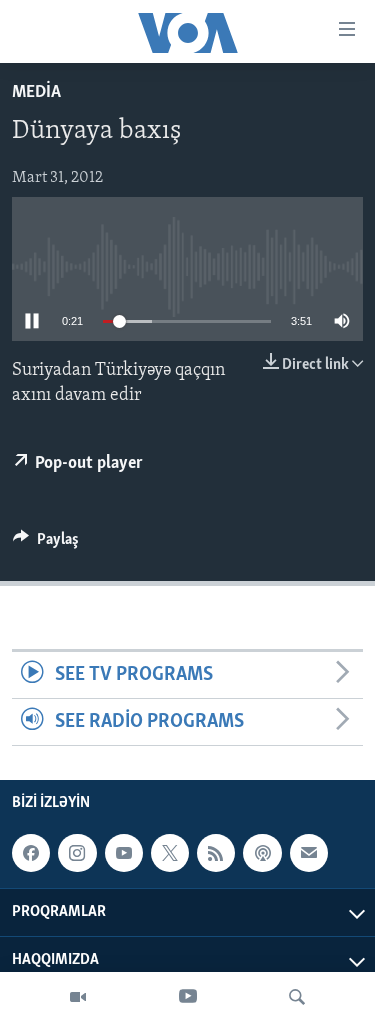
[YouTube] (188, 997)
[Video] (78, 997)
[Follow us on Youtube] (124, 853)
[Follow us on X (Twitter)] (170, 853)
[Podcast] (262, 853)
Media (36, 93)
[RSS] (216, 853)
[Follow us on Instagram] (77, 853)
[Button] (46, 544)
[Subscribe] (309, 853)
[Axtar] (297, 997)
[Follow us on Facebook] (31, 853)
